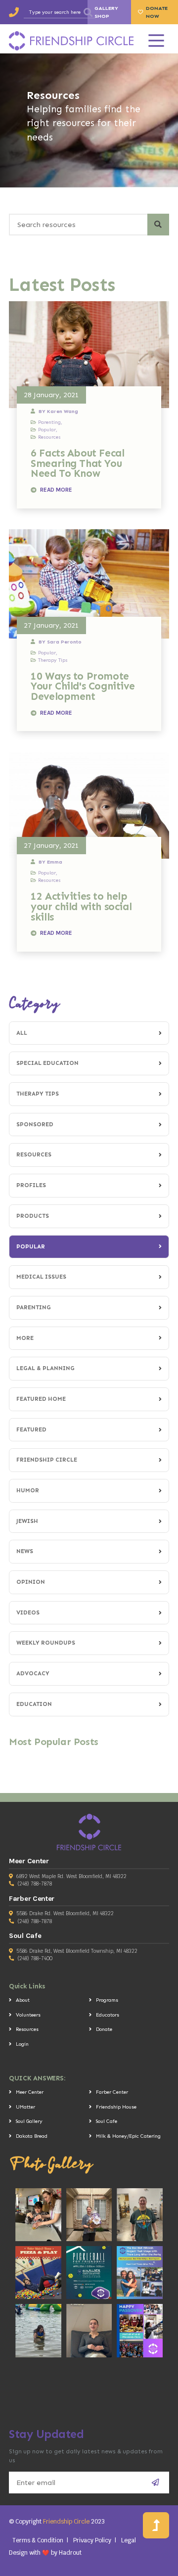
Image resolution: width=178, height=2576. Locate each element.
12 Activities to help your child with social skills (81, 906)
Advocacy (33, 1673)
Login (22, 2044)
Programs (107, 2000)
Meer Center (30, 2092)
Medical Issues (41, 1277)
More (25, 1338)
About (23, 2000)
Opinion (31, 1582)
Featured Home (41, 1399)
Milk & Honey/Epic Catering (128, 2136)
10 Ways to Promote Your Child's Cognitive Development (83, 686)
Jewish (27, 1521)
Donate (104, 2029)
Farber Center (112, 2092)
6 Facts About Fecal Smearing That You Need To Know (77, 463)
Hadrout (70, 2553)
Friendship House (116, 2107)
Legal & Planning (45, 1368)
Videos (28, 1612)
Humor (28, 1490)
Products (33, 1216)
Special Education (47, 1063)
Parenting (34, 1307)
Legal (129, 2540)
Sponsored (35, 1124)
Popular (31, 1246)
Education (34, 1704)
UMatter (25, 2107)
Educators (108, 2015)
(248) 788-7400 (35, 1958)
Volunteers (28, 2015)
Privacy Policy (92, 2540)
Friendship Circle (47, 1460)
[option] (89, 120)
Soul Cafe (107, 2121)
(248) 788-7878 (35, 1884)
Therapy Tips (38, 1094)
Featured (31, 1429)
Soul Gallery (29, 2121)
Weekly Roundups (46, 1643)
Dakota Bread (32, 2136)
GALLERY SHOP (106, 12)
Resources (34, 1154)
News (25, 1551)
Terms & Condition (38, 2540)
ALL (22, 1033)
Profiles (31, 1185)
